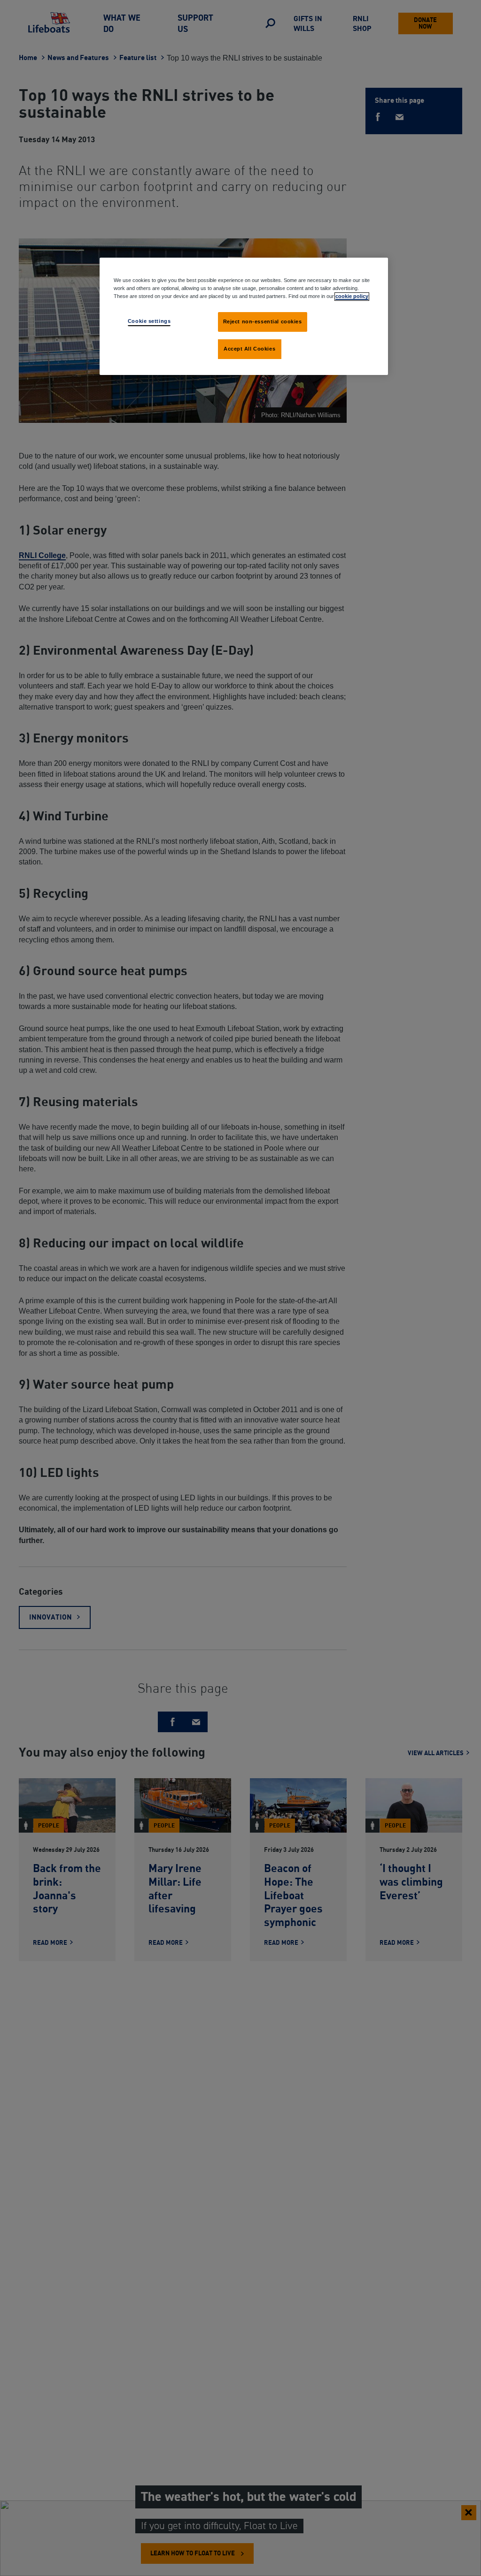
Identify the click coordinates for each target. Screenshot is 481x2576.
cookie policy (352, 296)
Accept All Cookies (249, 349)
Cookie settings (149, 321)
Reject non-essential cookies (263, 321)
